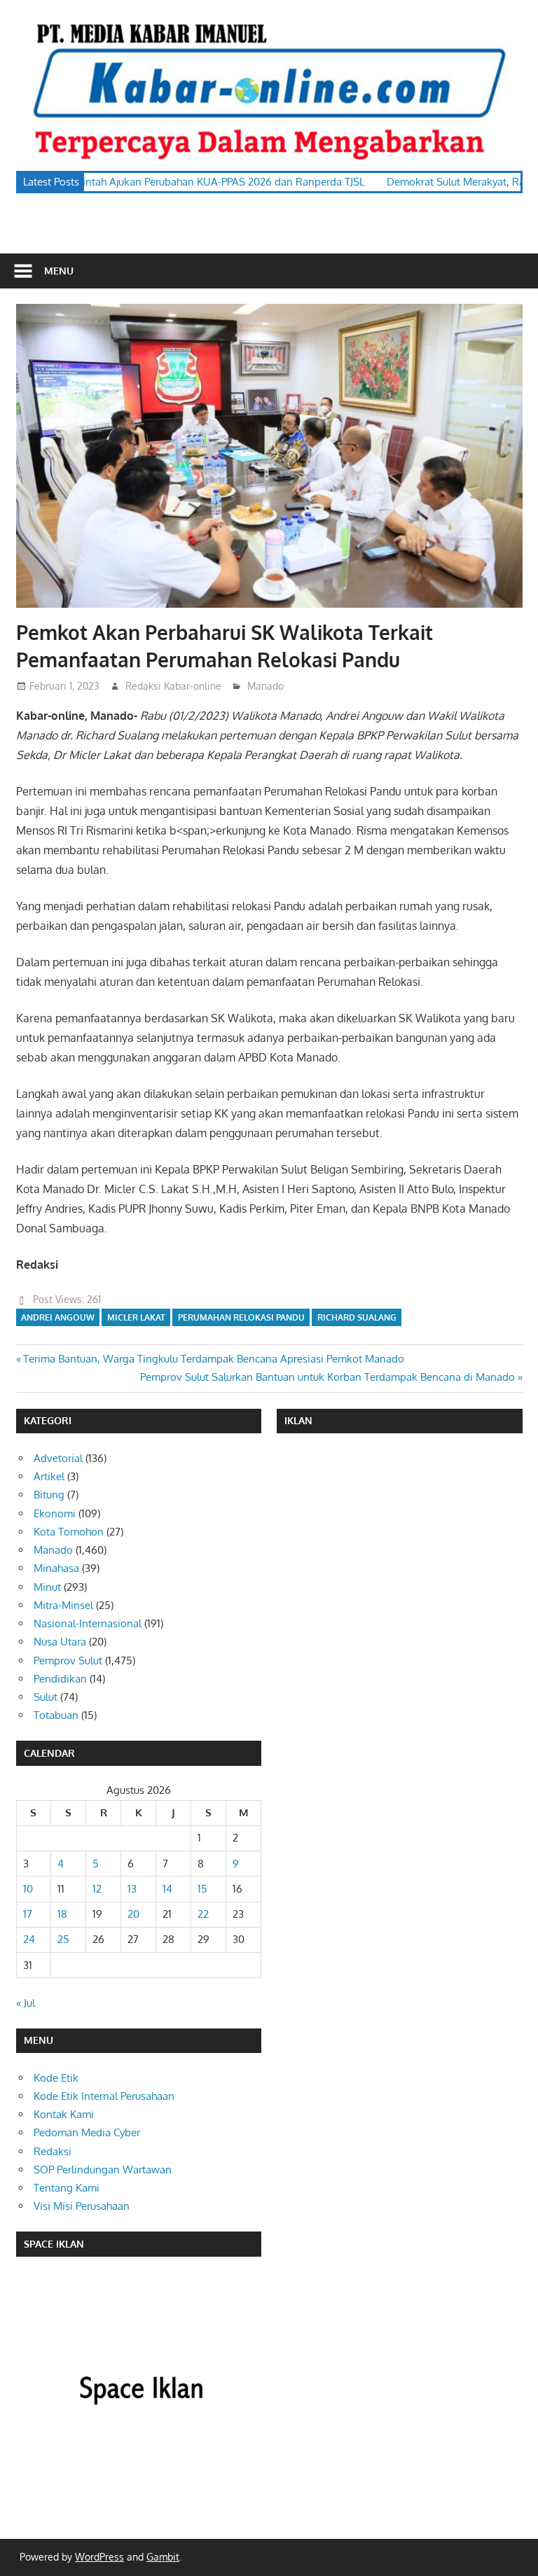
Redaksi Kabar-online (173, 686)
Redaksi (53, 2151)
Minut (47, 1587)
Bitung (49, 1495)
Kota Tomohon (69, 1532)
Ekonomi (55, 1513)
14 (167, 1889)
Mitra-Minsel (63, 1605)
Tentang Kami (67, 2188)
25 (63, 1939)
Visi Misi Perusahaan (82, 2206)
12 (97, 1889)
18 (62, 1914)
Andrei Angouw (58, 1317)
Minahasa (56, 1568)
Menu (59, 271)
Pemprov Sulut (68, 1661)
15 (202, 1889)
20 (133, 1914)
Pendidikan (60, 1679)
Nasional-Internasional (88, 1623)
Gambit (163, 2557)
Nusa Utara (60, 1642)
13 (132, 1889)
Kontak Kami (64, 2114)
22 (203, 1914)
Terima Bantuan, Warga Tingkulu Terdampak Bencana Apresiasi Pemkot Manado (213, 1359)
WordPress (99, 2557)
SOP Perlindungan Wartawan (103, 2170)
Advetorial (58, 1458)
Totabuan (56, 1715)
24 (29, 1939)
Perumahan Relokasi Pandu (241, 1317)
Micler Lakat (136, 1317)
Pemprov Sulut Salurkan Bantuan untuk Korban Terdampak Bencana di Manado (327, 1377)
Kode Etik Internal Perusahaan (104, 2096)
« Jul (26, 2003)
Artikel (49, 1476)
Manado (265, 686)
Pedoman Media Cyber (87, 2132)
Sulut (46, 1697)
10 (28, 1889)
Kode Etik (56, 2078)
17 (28, 1914)
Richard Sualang (357, 1317)
